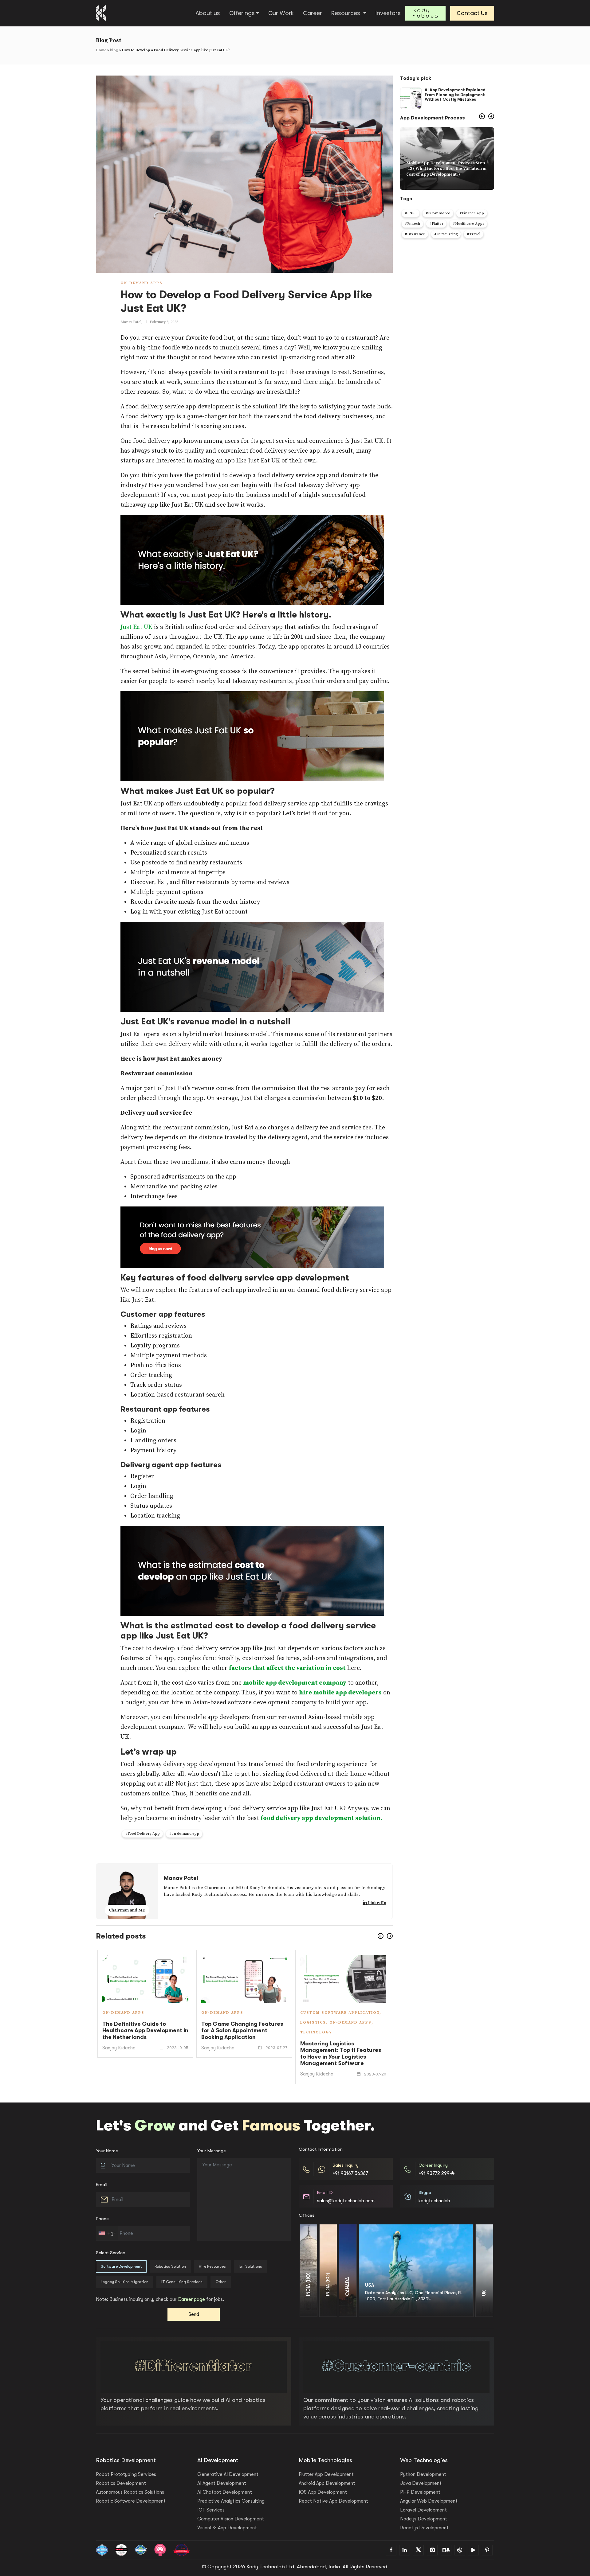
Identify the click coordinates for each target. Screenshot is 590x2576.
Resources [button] (346, 13)
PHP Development (420, 2492)
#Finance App (472, 213)
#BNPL (411, 213)
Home (101, 50)
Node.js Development (424, 2519)
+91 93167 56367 (350, 2173)
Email (102, 2184)
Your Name (107, 2151)
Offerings (242, 13)
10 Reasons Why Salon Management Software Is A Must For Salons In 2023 (238, 2040)
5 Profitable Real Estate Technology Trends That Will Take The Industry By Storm (340, 2039)
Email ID (325, 2193)
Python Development (423, 2474)
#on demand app (184, 1834)
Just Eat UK (136, 627)
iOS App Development (323, 2492)
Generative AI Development (228, 2474)
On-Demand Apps (142, 283)
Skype (425, 2193)
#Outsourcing (446, 234)
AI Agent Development (222, 2483)
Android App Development (327, 2483)
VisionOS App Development (227, 2528)
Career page (191, 2299)
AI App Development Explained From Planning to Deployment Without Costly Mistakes (455, 95)
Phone (102, 2219)
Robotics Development (121, 2483)
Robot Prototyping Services (126, 2474)
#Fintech (412, 224)
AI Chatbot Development (225, 2492)
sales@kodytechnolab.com (346, 2201)
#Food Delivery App (142, 1834)
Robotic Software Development (131, 2501)
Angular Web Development (429, 2501)
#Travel (474, 234)
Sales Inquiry (346, 2165)
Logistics (115, 2023)
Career (313, 13)
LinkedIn (377, 1903)
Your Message (212, 2151)
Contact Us (472, 13)
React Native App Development (333, 2501)
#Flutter (436, 224)
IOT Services (211, 2510)
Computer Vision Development (231, 2519)
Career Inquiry (433, 2165)
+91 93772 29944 (437, 2173)
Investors (388, 13)
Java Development (421, 2483)
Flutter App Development (326, 2474)
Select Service (110, 2253)
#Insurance (415, 234)
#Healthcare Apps (468, 224)
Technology (118, 2032)
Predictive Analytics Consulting (231, 2501)
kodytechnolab (434, 2201)
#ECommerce (438, 213)
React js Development (424, 2528)
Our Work (281, 13)
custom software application (142, 2013)
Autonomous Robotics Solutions (130, 2492)
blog (114, 50)
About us (208, 13)
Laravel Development (423, 2510)
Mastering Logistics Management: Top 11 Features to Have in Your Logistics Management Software (143, 2054)
